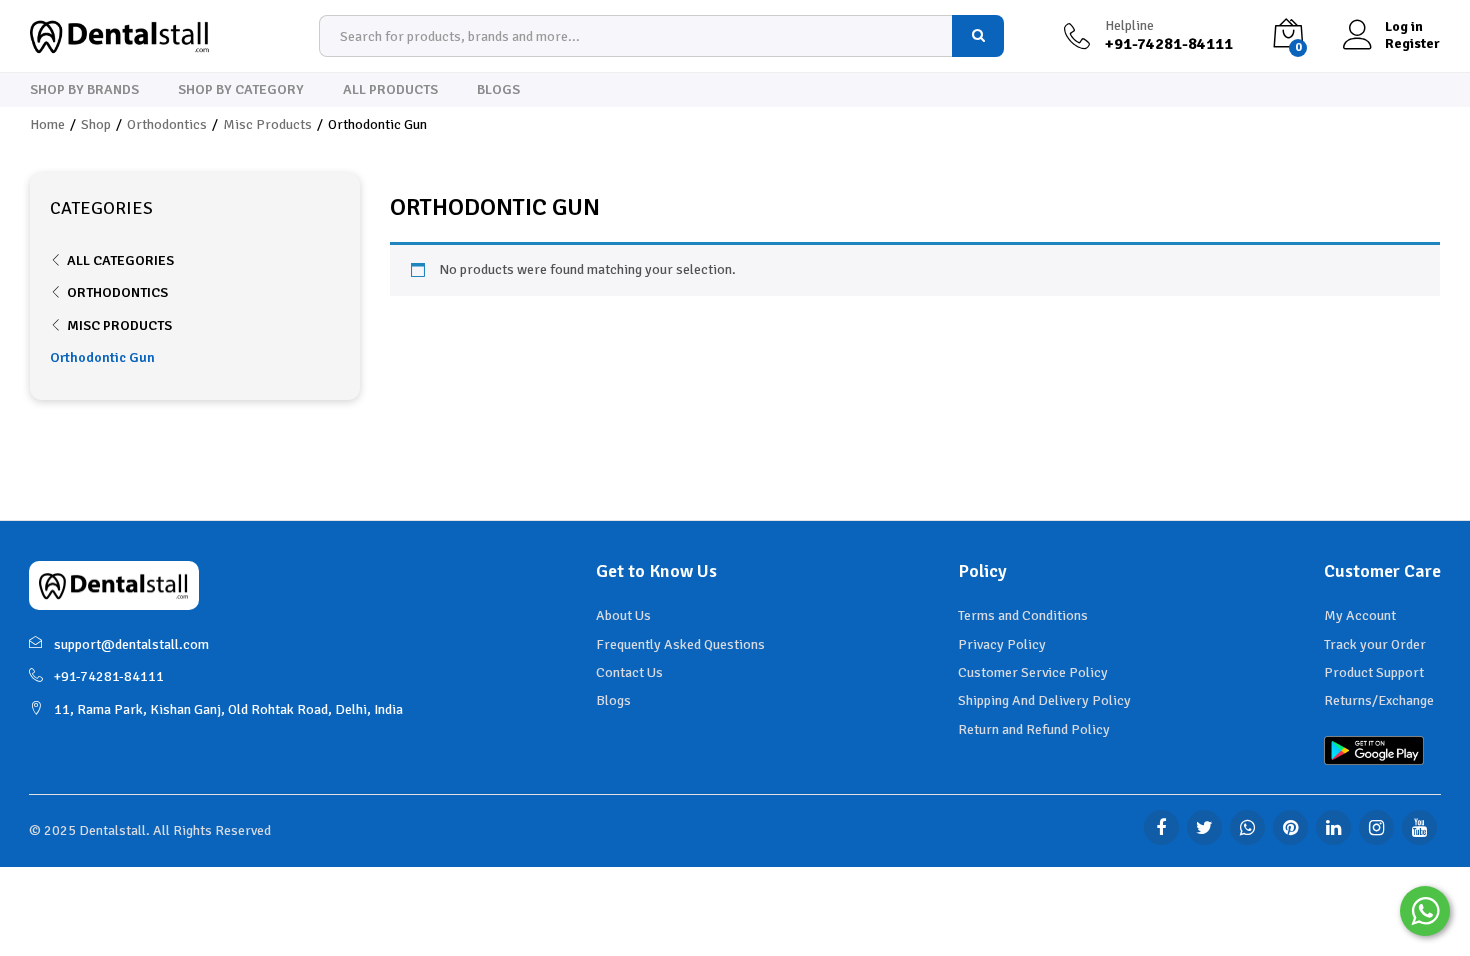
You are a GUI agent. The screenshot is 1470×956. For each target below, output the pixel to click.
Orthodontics (117, 292)
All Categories (120, 260)
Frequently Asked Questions (680, 644)
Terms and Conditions (1023, 615)
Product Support (1374, 672)
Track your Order (1375, 644)
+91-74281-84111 (109, 676)
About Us (623, 615)
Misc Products (119, 325)
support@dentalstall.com (131, 644)
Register (1412, 44)
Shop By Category (241, 90)
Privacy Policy (1002, 644)
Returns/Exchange (1379, 700)
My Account (1360, 615)
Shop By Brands (84, 90)
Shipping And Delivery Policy (1044, 700)
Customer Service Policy (1033, 672)
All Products (390, 90)
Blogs (498, 90)
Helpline (1129, 26)
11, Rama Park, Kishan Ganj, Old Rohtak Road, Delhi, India (228, 709)
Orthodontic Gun (102, 357)
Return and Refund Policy (1034, 729)
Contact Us (629, 672)
